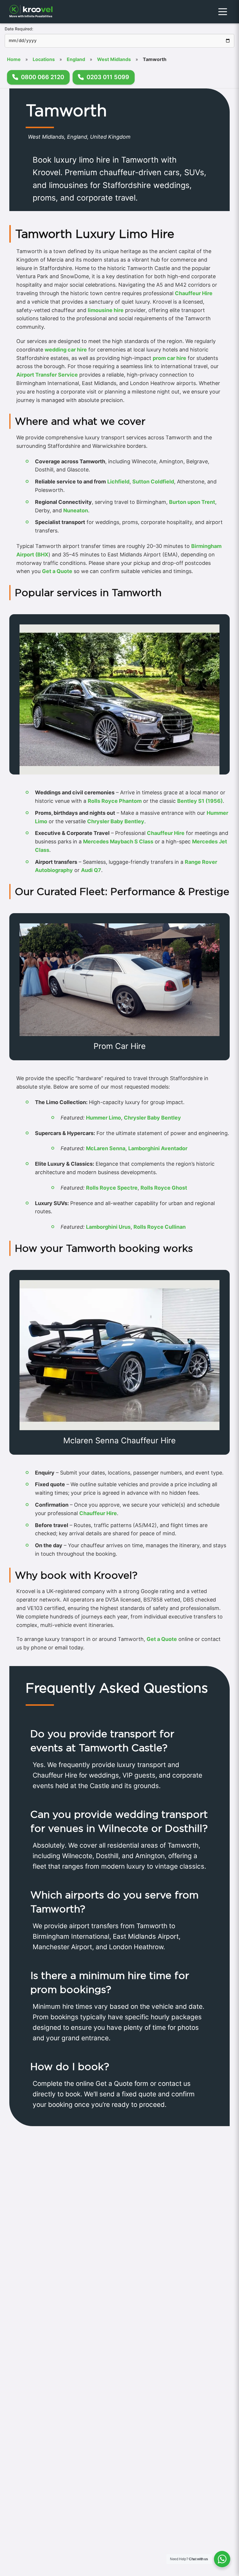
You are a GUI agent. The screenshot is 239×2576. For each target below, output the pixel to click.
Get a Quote (57, 571)
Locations (44, 59)
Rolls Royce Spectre (112, 1188)
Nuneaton (76, 510)
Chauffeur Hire (194, 293)
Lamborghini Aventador (158, 1148)
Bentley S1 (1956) (200, 801)
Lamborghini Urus (108, 1227)
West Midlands (114, 59)
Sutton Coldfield (153, 482)
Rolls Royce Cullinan (160, 1227)
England (76, 59)
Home (14, 59)
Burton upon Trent (192, 502)
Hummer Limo (103, 1118)
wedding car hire (66, 350)
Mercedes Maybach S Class (118, 841)
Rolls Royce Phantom (115, 801)
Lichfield (118, 482)
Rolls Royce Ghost (164, 1188)
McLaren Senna (106, 1148)
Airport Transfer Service (47, 375)
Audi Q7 (91, 870)
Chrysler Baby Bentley (116, 821)
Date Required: (19, 29)
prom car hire (169, 358)
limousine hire (106, 310)
